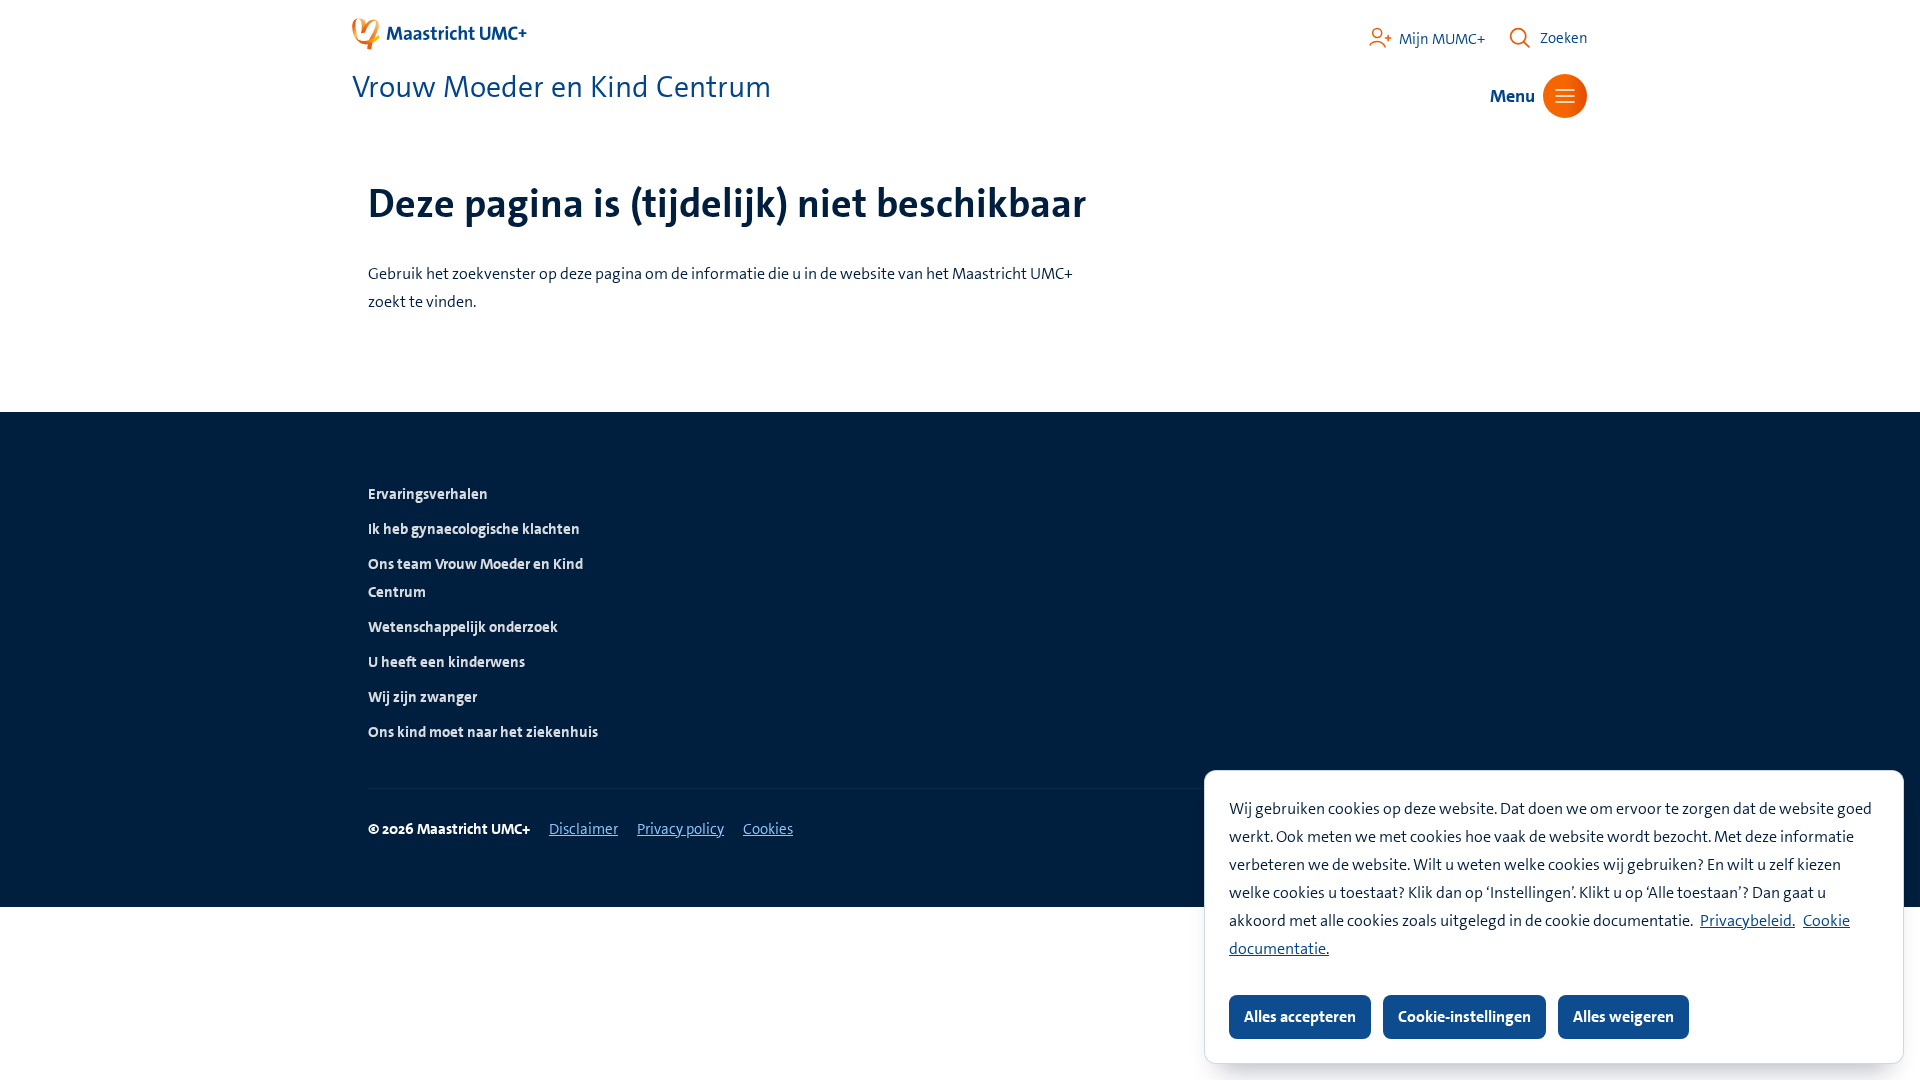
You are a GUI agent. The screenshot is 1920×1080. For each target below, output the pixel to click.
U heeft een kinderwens (446, 662)
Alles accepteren (1300, 1016)
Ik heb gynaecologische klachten (474, 529)
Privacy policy (680, 829)
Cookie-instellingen (1464, 1016)
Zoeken (1564, 38)
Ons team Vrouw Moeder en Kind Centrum (475, 578)
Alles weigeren (1623, 1016)
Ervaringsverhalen (428, 494)
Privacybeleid (1746, 920)
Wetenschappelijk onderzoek (463, 627)
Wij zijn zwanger (422, 697)
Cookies (768, 829)
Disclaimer (583, 829)
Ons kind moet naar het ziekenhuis (483, 732)
